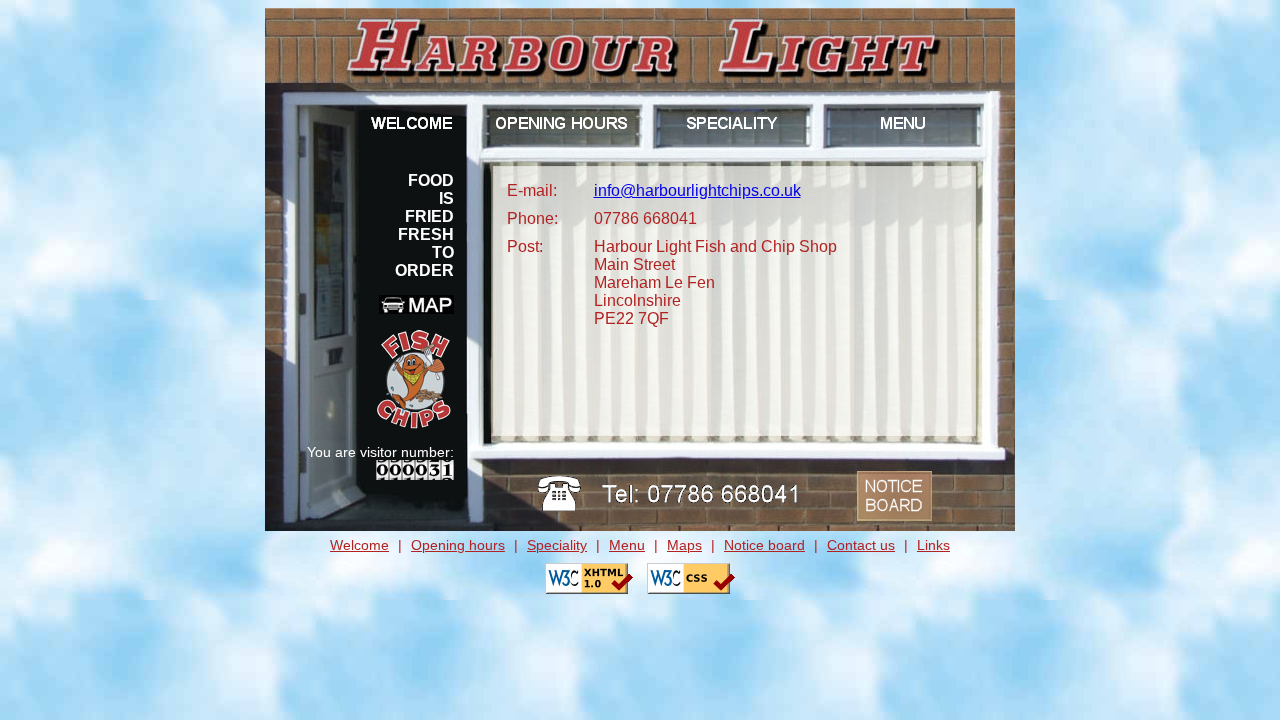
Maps (684, 545)
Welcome (359, 545)
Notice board (764, 545)
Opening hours (458, 545)
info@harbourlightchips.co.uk (697, 190)
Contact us (861, 545)
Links (933, 545)
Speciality (557, 545)
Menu (627, 545)
